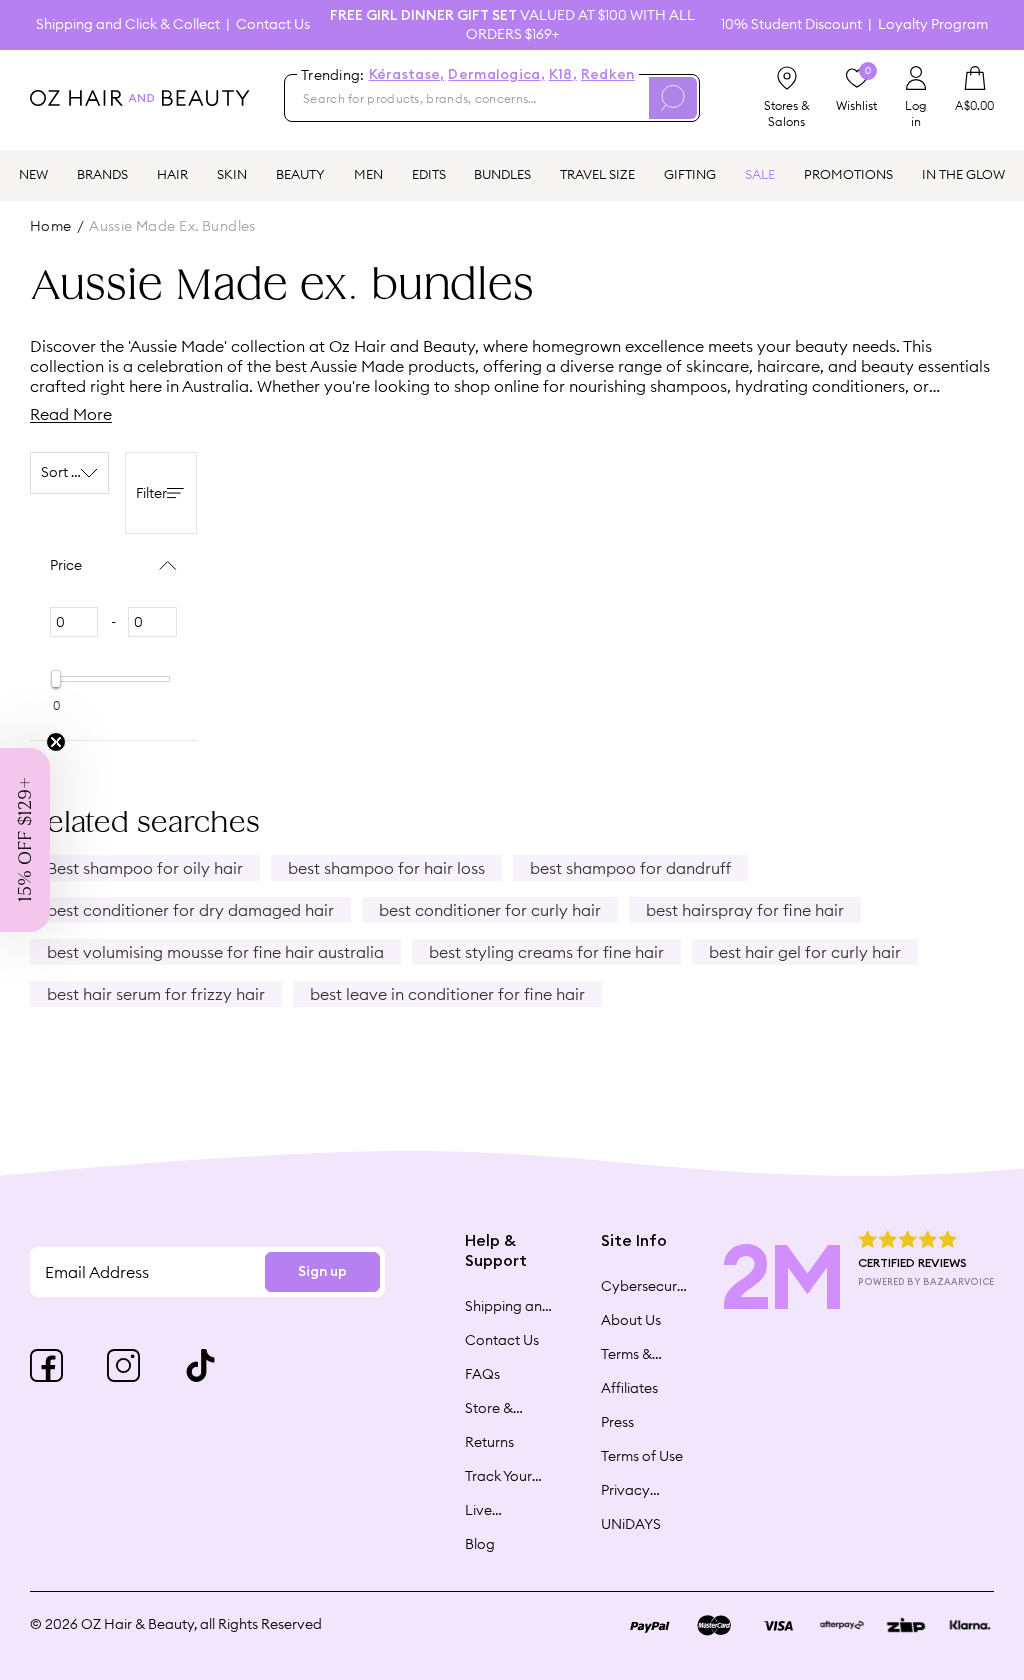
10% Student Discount (791, 24)
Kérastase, (407, 75)
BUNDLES (502, 174)
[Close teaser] (56, 742)
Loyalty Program (933, 24)
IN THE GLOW (963, 174)
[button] (25, 840)
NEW (33, 174)
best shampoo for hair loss (386, 868)
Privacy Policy (625, 1490)
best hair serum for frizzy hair (156, 994)
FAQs (482, 1374)
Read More (71, 414)
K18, (563, 75)
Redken (608, 75)
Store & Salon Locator (491, 1408)
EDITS (429, 174)
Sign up (322, 1272)
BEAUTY (300, 174)
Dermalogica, (496, 75)
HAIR (172, 174)
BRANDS (102, 174)
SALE (760, 174)
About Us (631, 1320)
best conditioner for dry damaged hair (190, 910)
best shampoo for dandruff (630, 868)
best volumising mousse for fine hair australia (215, 952)
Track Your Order (498, 1476)
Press (617, 1422)
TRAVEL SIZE (597, 174)
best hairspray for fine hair (745, 910)
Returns (489, 1442)
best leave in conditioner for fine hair (447, 994)
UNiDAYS (631, 1524)
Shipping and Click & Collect (128, 24)
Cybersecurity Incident (645, 1286)
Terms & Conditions (636, 1354)
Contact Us (273, 24)
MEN (368, 174)
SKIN (232, 174)
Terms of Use (642, 1456)
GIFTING (690, 174)
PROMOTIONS (848, 174)
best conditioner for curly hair (490, 910)
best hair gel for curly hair (805, 952)
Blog (480, 1544)
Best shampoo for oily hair (145, 868)
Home (51, 226)
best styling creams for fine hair (546, 952)
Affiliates (629, 1388)
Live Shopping (496, 1510)
